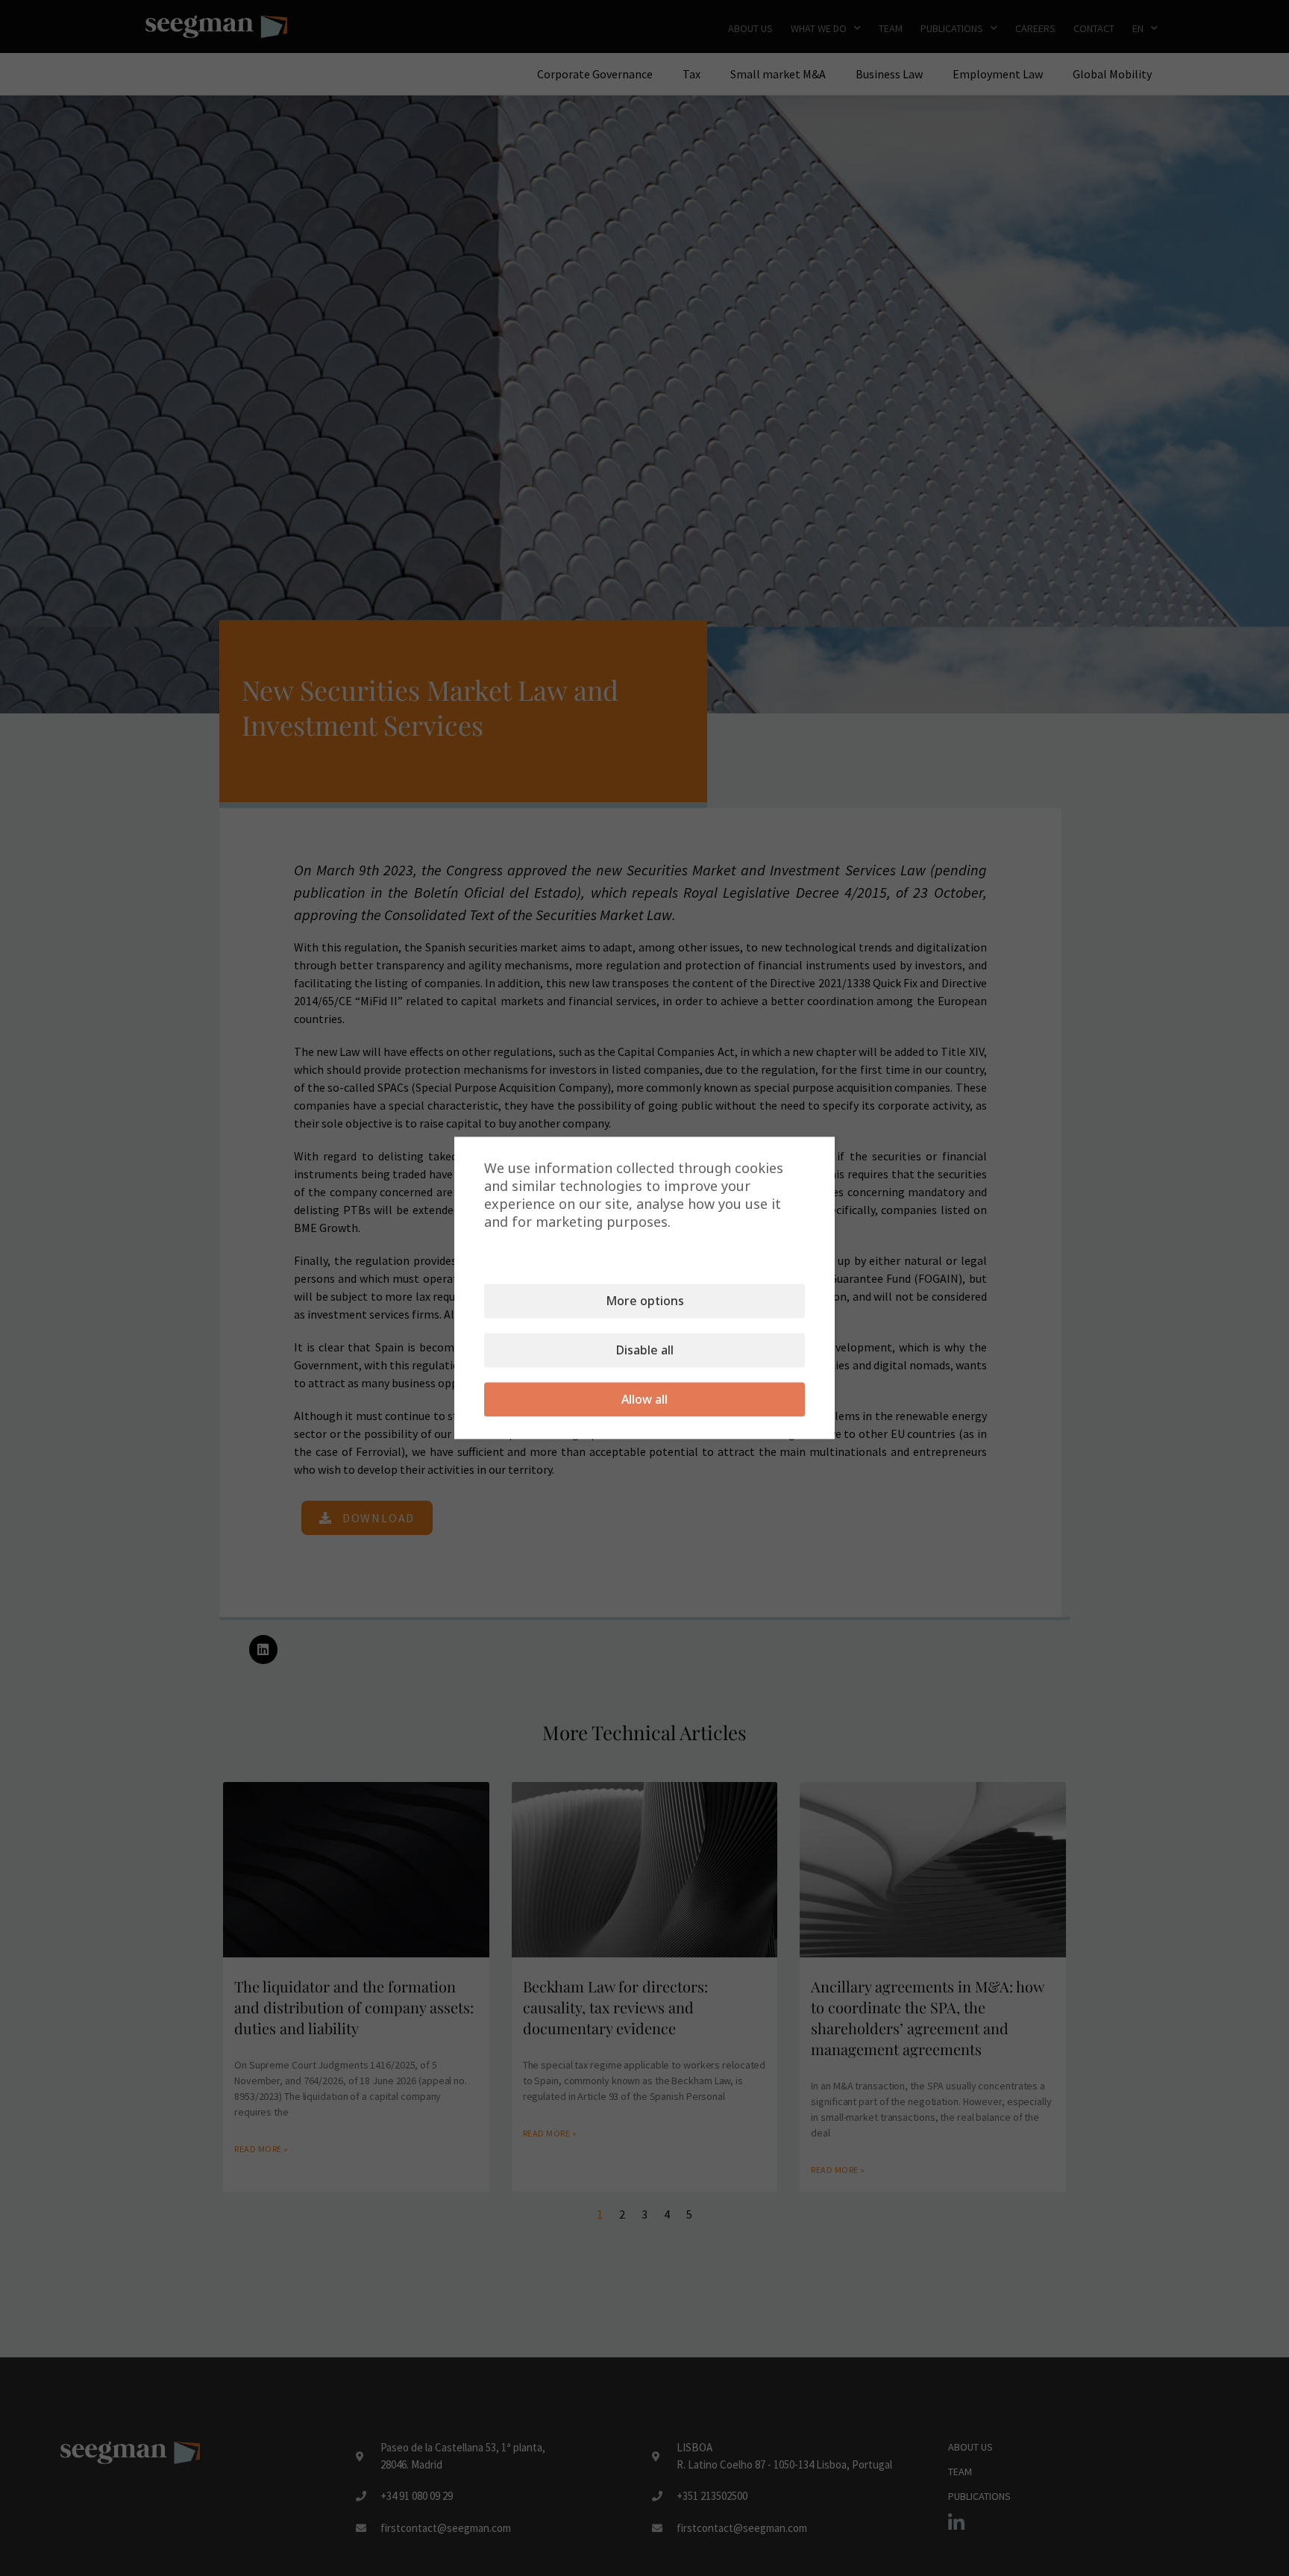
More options (645, 1301)
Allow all (644, 1400)
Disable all (645, 1351)
